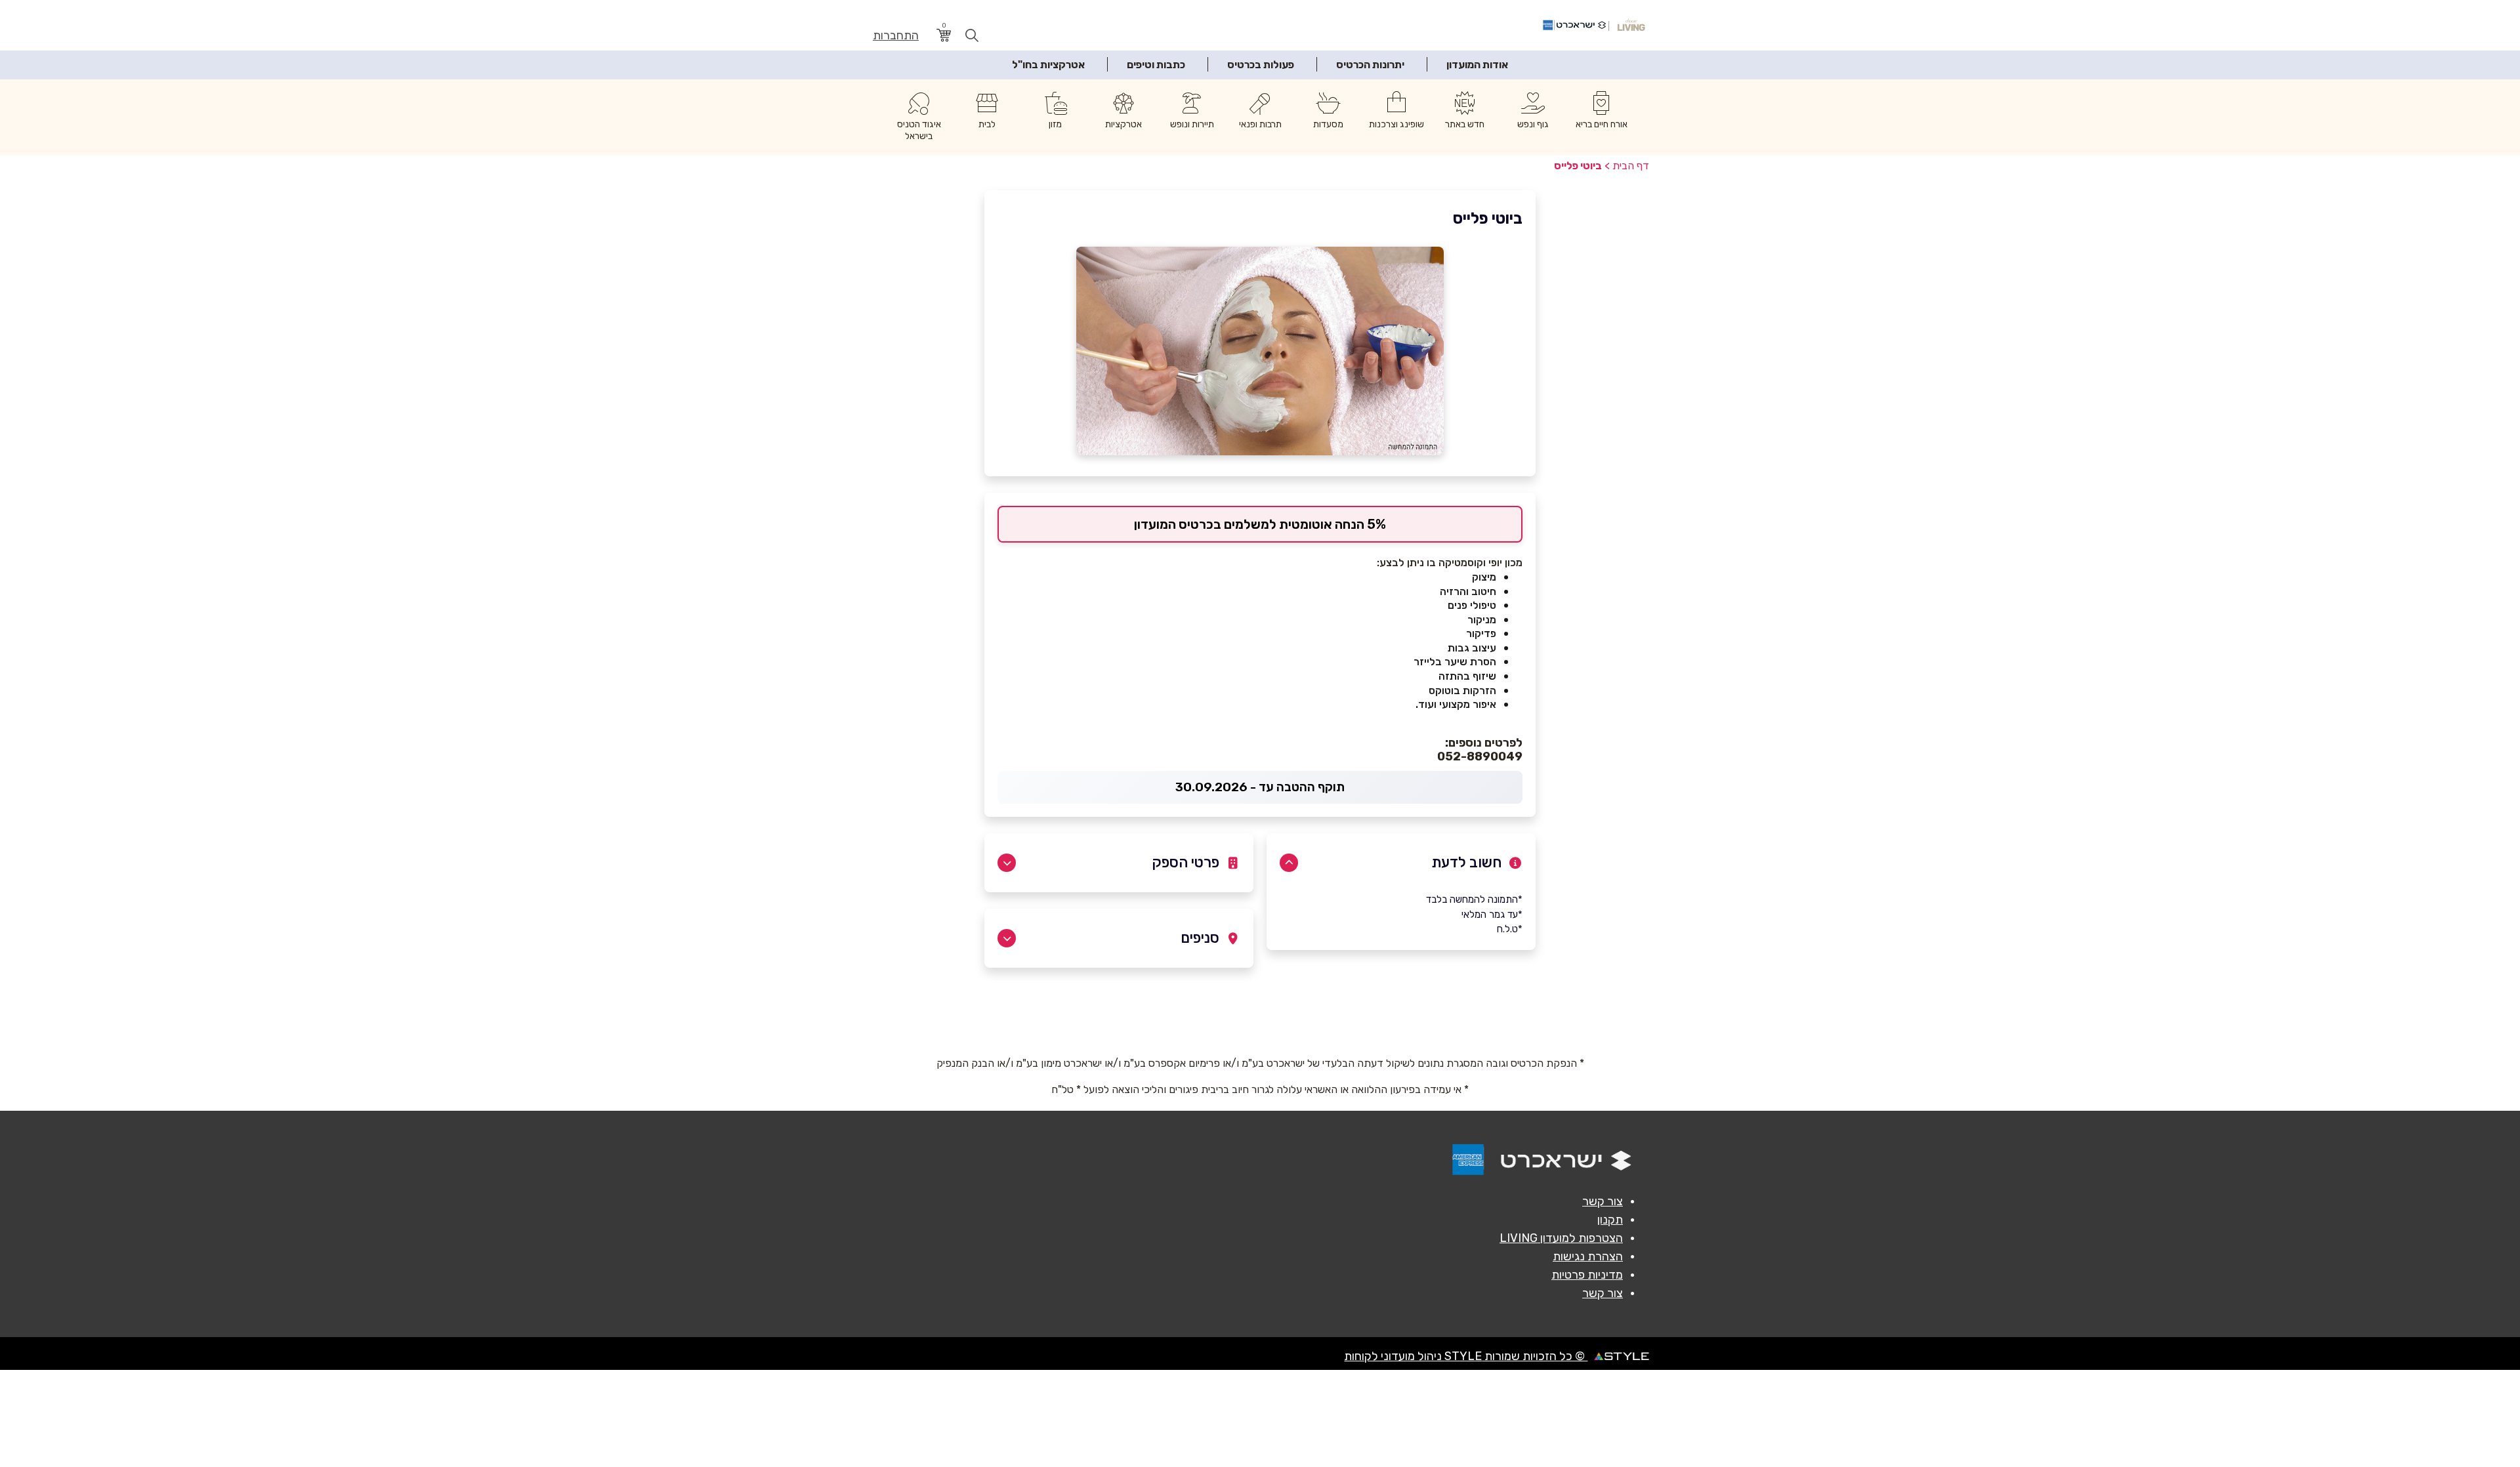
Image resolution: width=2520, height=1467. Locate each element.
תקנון (1610, 1220)
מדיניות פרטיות (1587, 1275)
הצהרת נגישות (1588, 1256)
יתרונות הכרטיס (1370, 65)
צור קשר (1603, 1201)
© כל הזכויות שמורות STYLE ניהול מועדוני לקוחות (1466, 1356)
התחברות (896, 36)
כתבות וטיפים (1156, 65)
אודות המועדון (1477, 65)
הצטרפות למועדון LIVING (1561, 1238)
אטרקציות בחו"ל (1048, 65)
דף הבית (1631, 166)
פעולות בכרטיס (1261, 65)
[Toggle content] (1289, 863)
